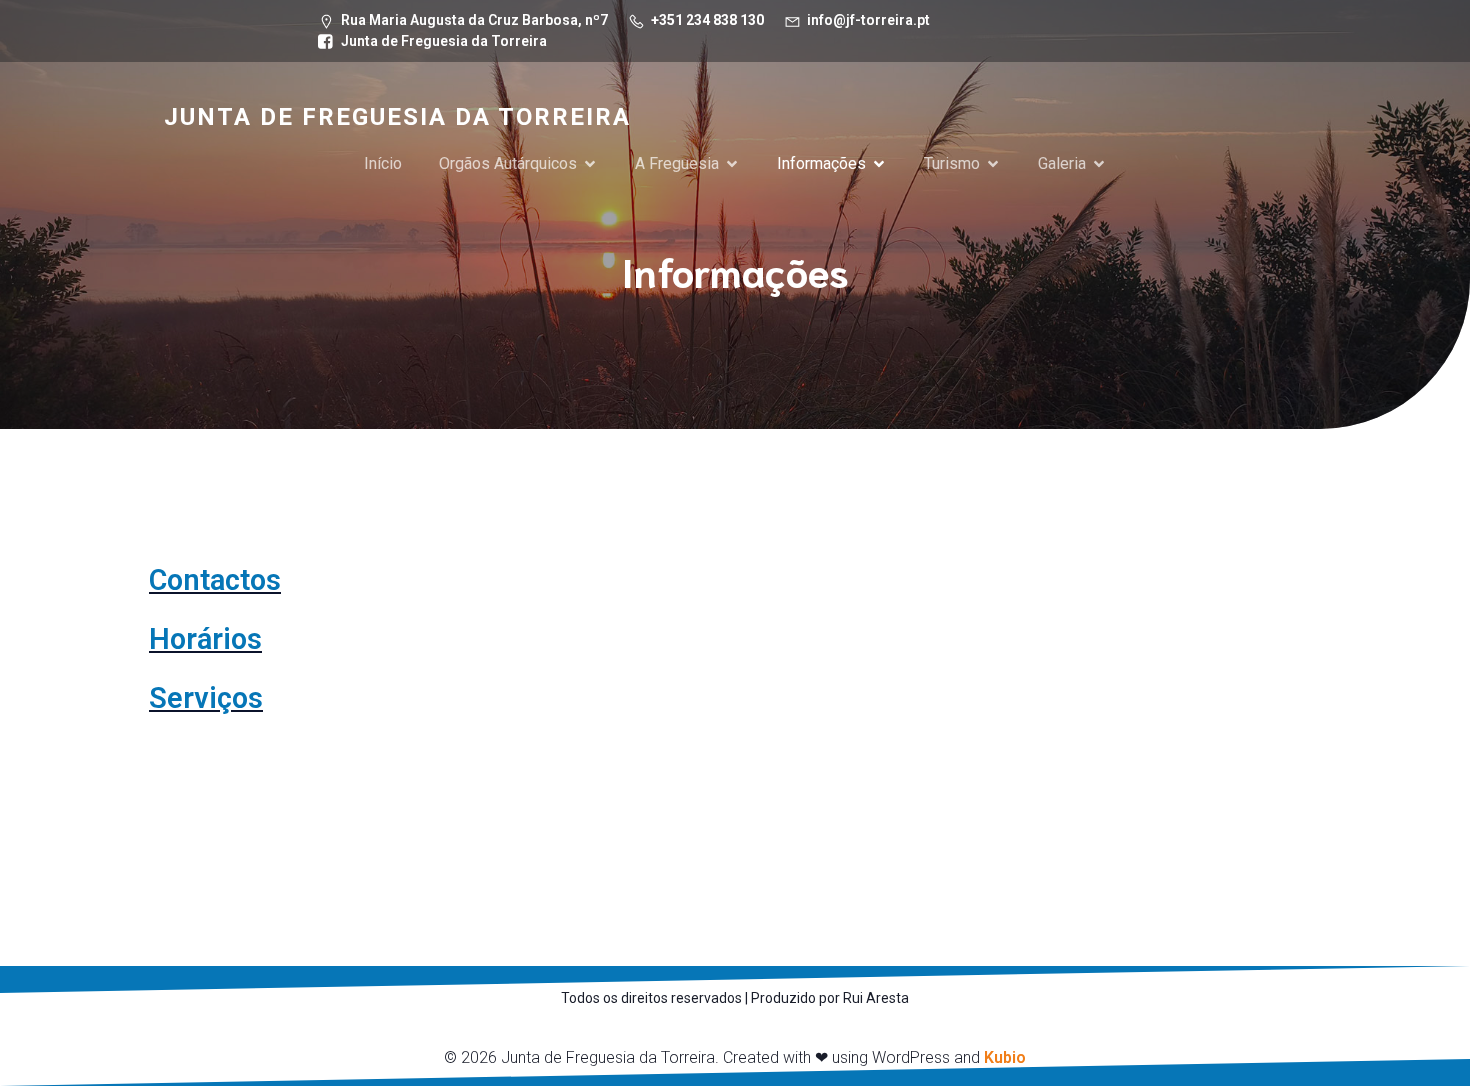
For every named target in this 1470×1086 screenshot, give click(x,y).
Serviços (206, 698)
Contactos (215, 580)
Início (383, 163)
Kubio (1005, 1057)
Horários (205, 639)
